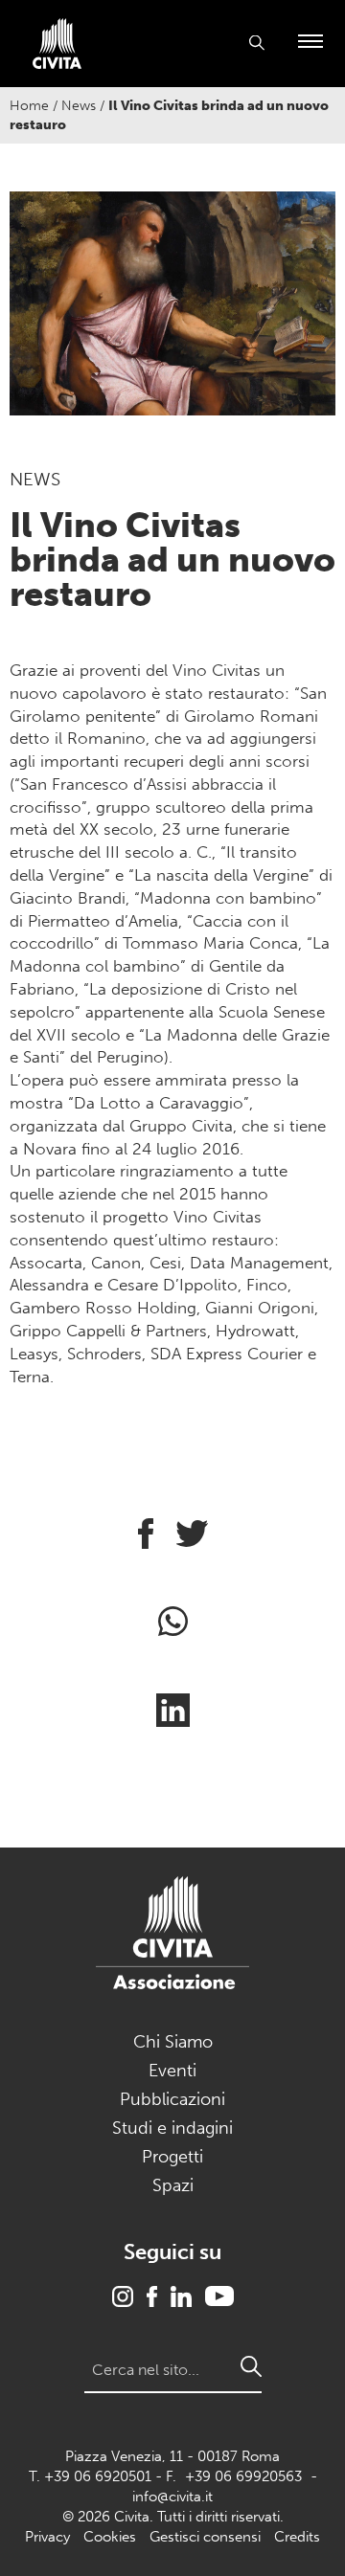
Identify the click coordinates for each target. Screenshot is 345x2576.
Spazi (173, 2185)
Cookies (110, 2537)
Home (29, 106)
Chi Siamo (173, 2042)
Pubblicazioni (172, 2099)
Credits (297, 2537)
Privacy (47, 2537)
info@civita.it (172, 2497)
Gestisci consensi (205, 2537)
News (79, 106)
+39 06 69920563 (243, 2476)
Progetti (172, 2157)
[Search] (251, 2366)
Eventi (172, 2071)
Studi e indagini (172, 2128)
